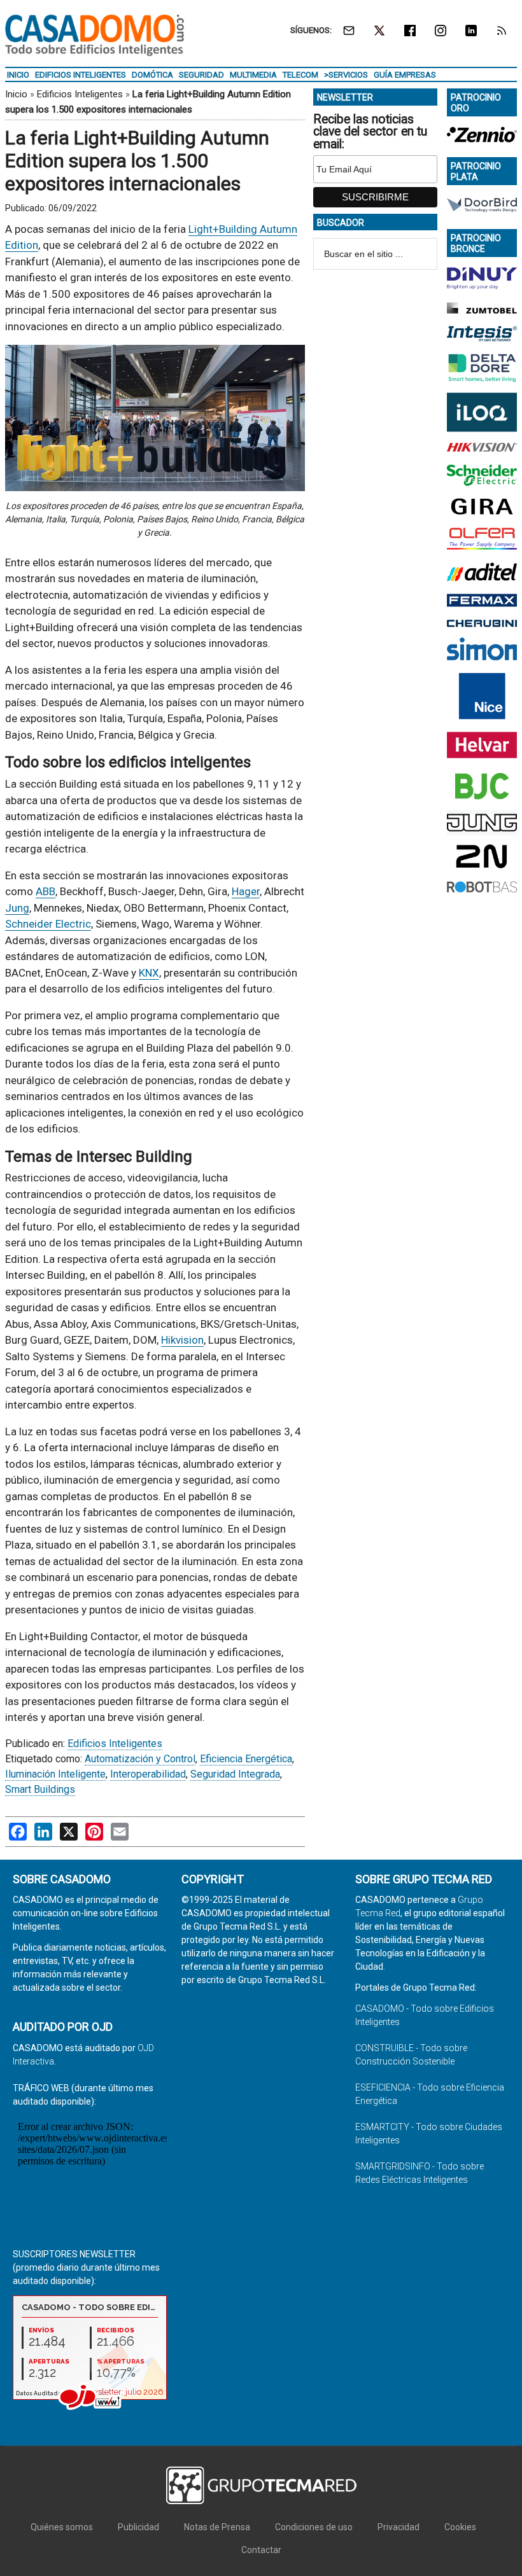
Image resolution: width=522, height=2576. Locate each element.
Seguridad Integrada (235, 1774)
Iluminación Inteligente (55, 1774)
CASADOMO (95, 35)
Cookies (460, 2527)
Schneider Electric (48, 924)
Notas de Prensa (217, 2527)
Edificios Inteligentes (80, 94)
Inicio (16, 94)
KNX (149, 973)
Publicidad (138, 2527)
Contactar (261, 2550)
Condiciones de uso (314, 2527)
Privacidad (399, 2527)
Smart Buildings (40, 1789)
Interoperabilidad (148, 1774)
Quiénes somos (62, 2527)
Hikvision (182, 1340)
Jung (17, 908)
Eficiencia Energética (246, 1759)
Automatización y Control (140, 1759)
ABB (46, 891)
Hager (246, 891)
